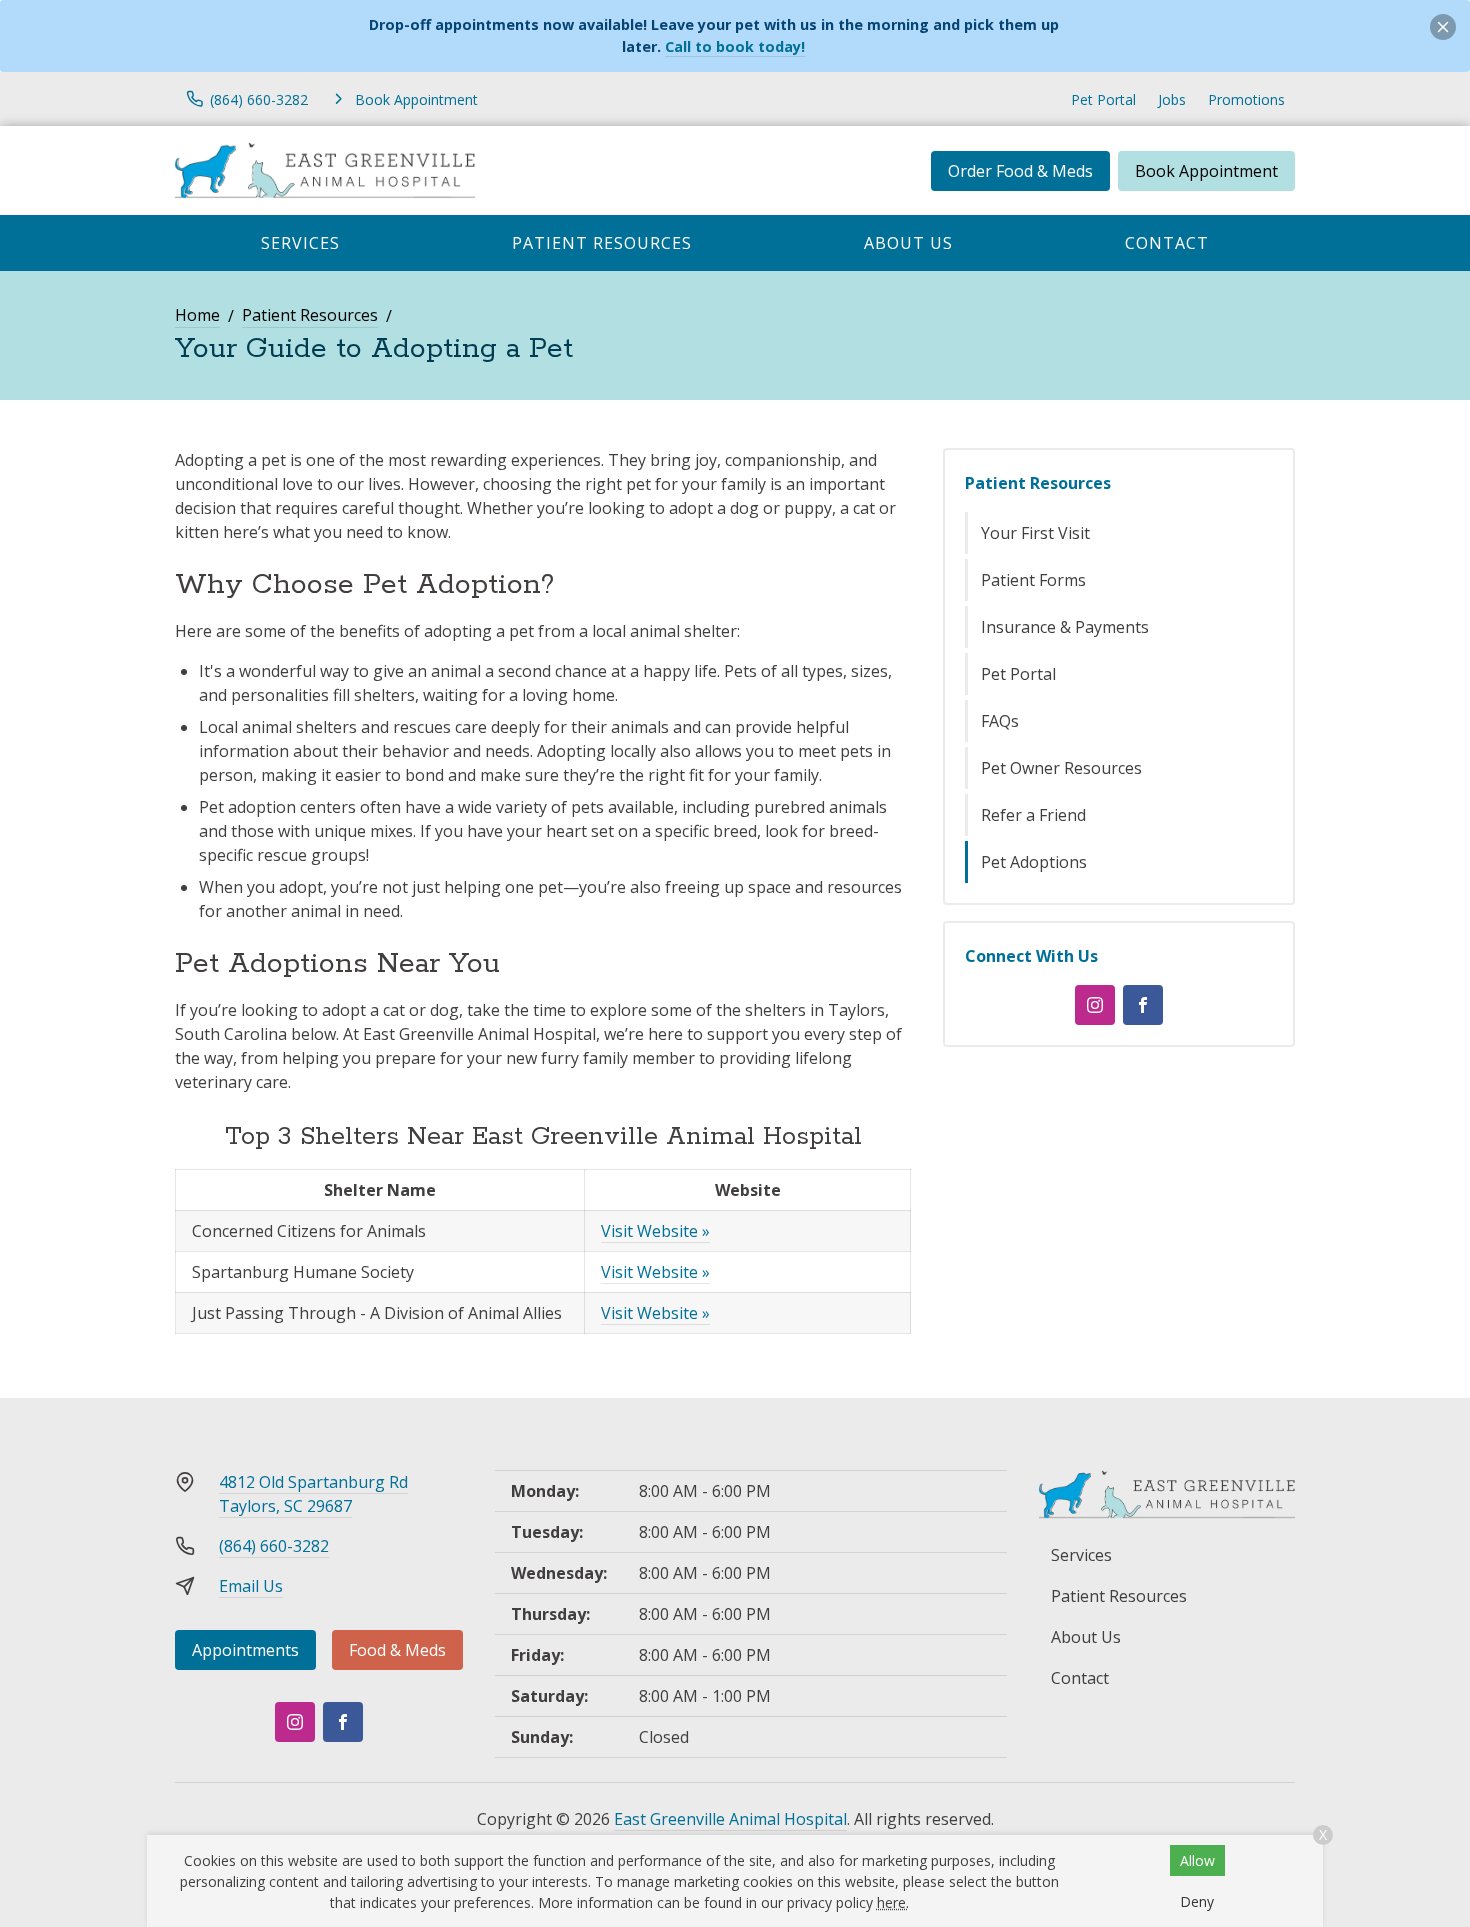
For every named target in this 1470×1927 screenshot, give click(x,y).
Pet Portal (1103, 99)
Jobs (1172, 99)
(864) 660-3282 (274, 1546)
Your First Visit (1035, 533)
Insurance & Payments (1065, 627)
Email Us (251, 1586)
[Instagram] (1095, 1005)
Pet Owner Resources (1061, 768)
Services (300, 243)
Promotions (1246, 99)
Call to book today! (735, 46)
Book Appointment (1206, 171)
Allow (1197, 1860)
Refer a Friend (1033, 815)
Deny (1197, 1901)
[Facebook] (1143, 1005)
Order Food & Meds (1020, 171)
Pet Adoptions (1034, 862)
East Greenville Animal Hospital (730, 1819)
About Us (908, 243)
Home (197, 315)
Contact (1167, 243)
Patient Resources (602, 243)
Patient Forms (1033, 580)
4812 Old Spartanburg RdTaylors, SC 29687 (313, 1494)
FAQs (1000, 721)
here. (893, 1902)
